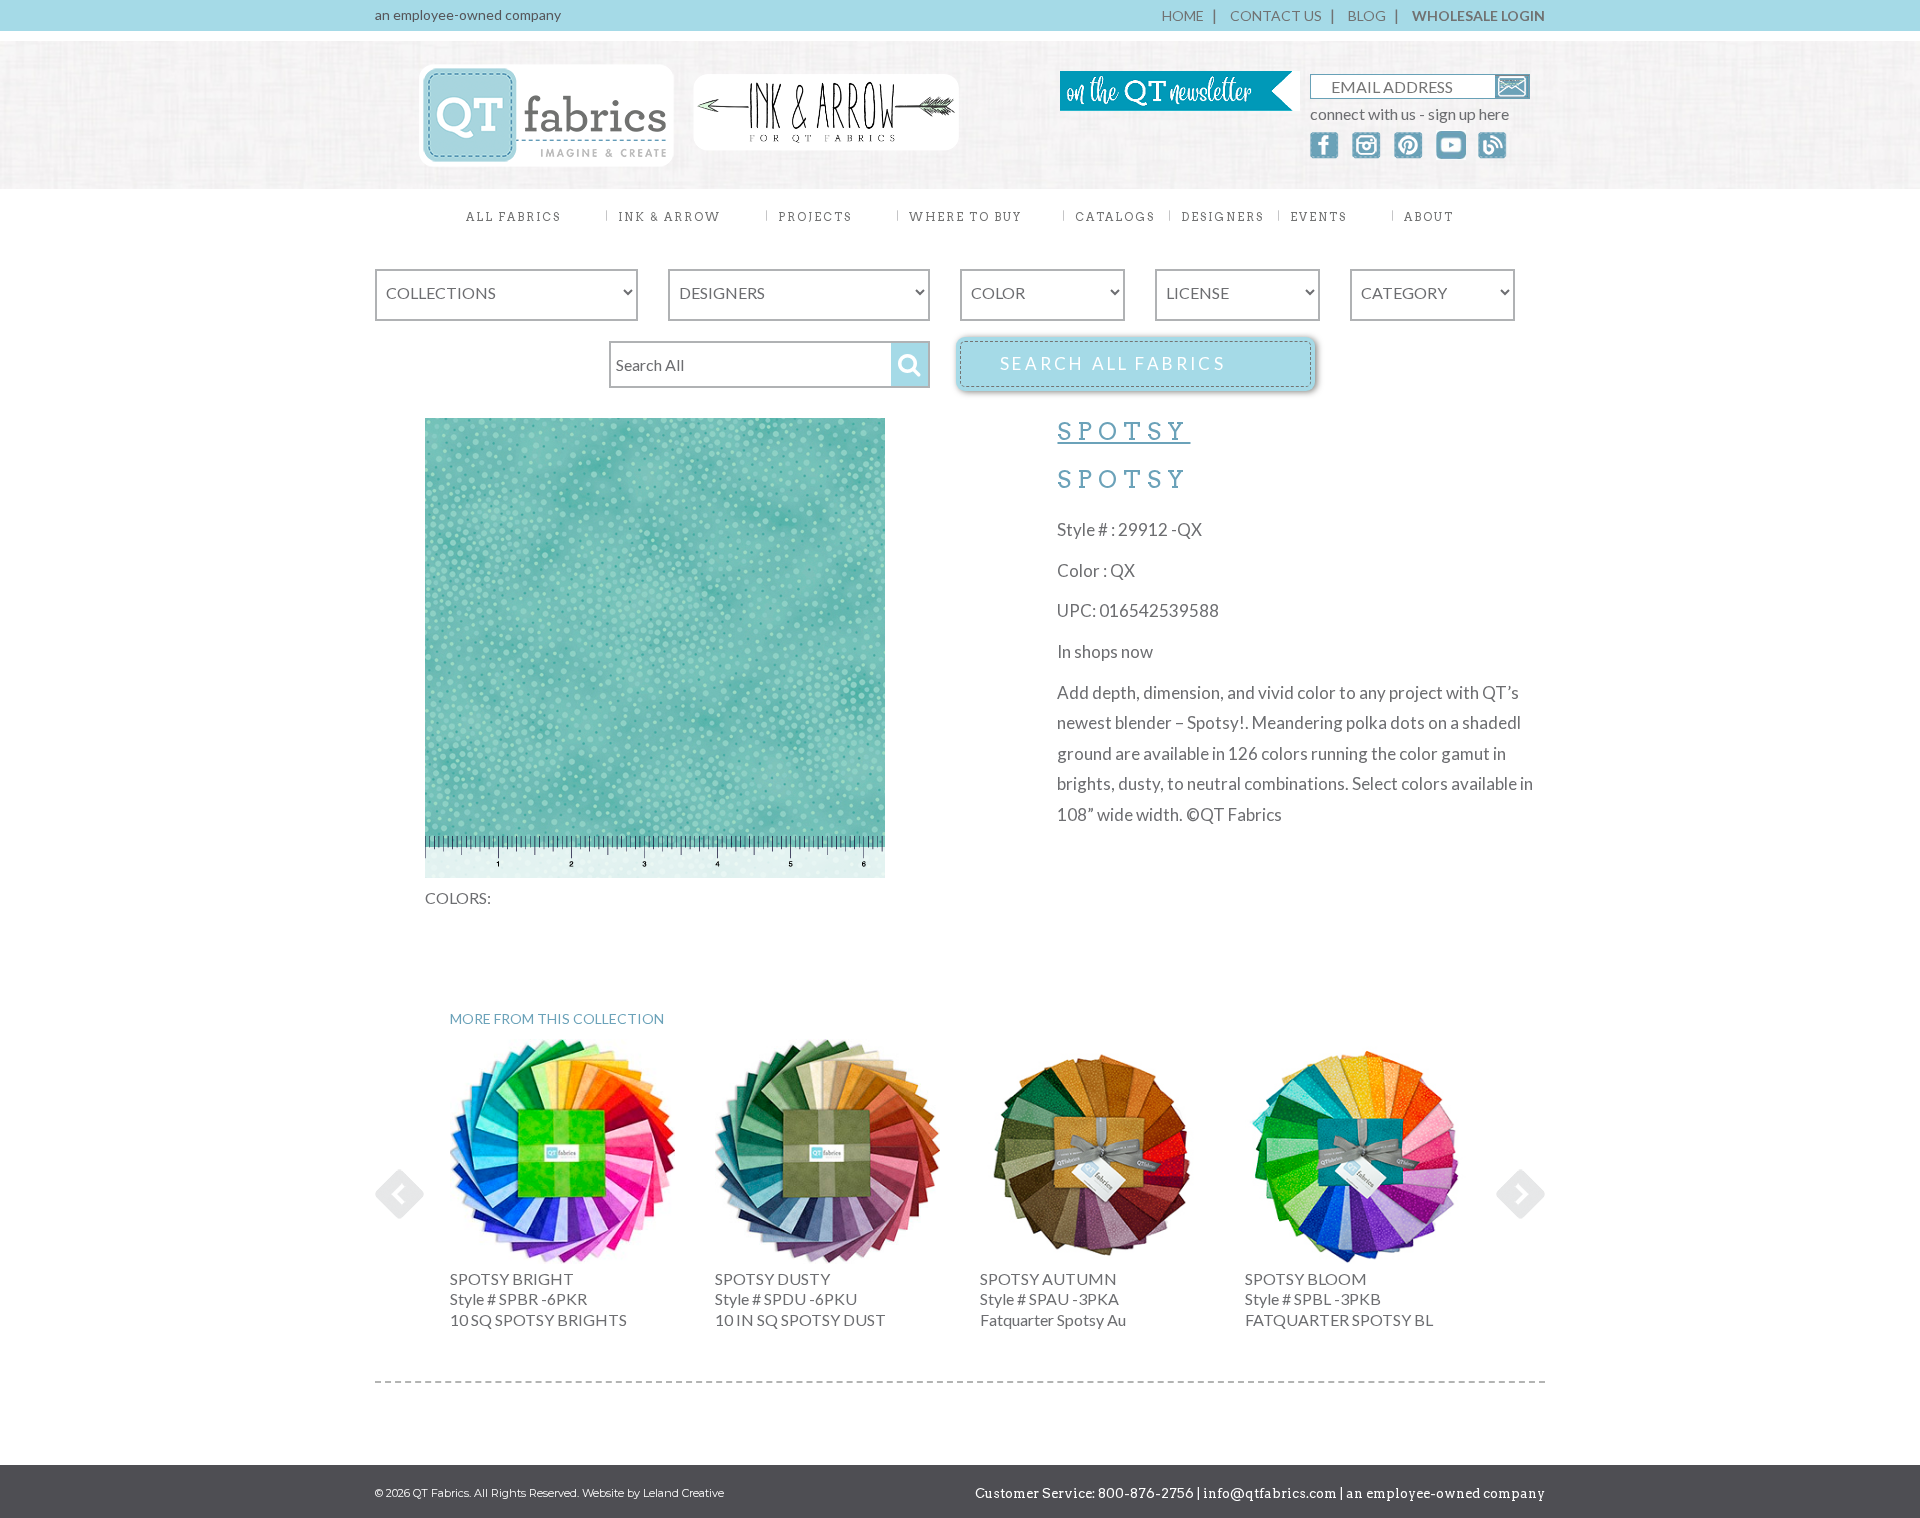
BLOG (1367, 15)
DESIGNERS (1222, 217)
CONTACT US (1276, 15)
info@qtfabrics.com (1270, 1493)
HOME (1183, 15)
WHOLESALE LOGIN (1478, 15)
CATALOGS (1115, 217)
